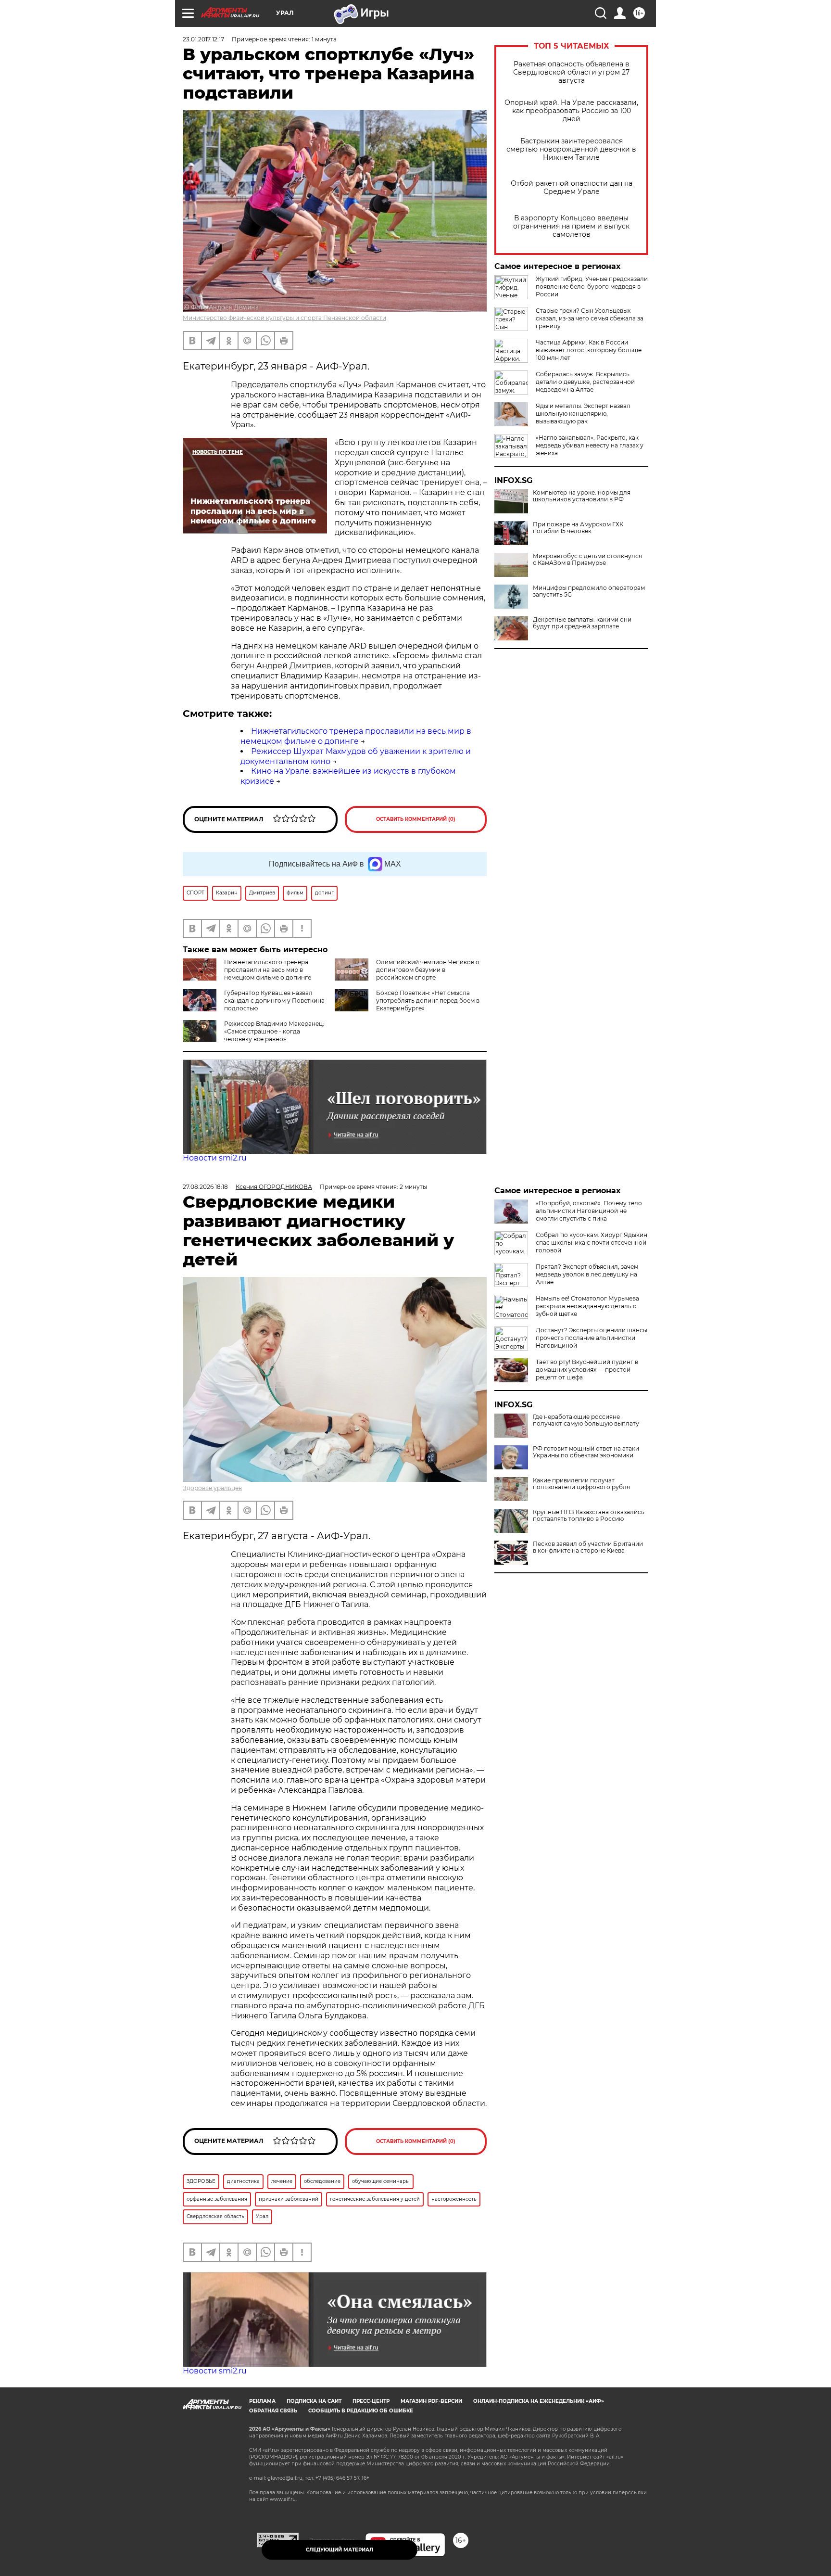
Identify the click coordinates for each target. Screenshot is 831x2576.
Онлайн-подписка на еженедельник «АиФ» (539, 2401)
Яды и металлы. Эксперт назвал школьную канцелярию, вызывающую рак (583, 414)
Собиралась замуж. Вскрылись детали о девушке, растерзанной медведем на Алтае (585, 382)
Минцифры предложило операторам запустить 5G (589, 591)
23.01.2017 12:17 (203, 39)
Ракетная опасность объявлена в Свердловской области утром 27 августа (571, 72)
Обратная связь (273, 2411)
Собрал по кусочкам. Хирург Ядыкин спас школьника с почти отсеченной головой (592, 1243)
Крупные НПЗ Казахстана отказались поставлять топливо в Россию (589, 1516)
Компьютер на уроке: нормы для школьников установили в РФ (582, 496)
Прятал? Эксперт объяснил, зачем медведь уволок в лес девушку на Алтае (587, 1274)
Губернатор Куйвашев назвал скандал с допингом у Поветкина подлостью (274, 1001)
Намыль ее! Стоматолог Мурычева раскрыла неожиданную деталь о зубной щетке (587, 1306)
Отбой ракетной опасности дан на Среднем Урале (572, 188)
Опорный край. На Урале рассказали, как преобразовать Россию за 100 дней (571, 111)
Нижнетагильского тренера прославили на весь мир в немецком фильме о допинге (356, 736)
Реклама (262, 2401)
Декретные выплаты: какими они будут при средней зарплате (582, 623)
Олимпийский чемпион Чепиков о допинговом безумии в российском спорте (428, 970)
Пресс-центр (371, 2401)
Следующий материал (340, 2550)
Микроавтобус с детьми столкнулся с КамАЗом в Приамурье (587, 560)
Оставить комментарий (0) (416, 819)
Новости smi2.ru (215, 1158)
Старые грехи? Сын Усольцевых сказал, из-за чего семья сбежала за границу (590, 318)
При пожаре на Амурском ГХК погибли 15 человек (578, 528)
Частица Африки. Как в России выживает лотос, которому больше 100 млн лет (589, 350)
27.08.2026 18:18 (205, 1187)
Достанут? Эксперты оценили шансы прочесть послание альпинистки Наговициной (592, 1338)
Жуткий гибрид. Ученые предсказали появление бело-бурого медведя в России (592, 287)
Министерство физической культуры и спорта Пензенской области (284, 318)
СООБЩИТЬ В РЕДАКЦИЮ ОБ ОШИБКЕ (361, 2411)
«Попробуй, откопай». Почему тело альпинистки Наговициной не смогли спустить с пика (589, 1211)
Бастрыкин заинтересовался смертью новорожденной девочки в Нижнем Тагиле (571, 149)
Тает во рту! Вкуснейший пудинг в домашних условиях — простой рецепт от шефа (587, 1370)
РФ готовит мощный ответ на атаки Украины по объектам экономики (586, 1452)
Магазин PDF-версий (431, 2401)
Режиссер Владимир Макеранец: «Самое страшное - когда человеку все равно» (274, 1031)
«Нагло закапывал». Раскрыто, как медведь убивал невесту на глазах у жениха (590, 445)
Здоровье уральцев (212, 1488)
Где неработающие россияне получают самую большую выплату (586, 1420)
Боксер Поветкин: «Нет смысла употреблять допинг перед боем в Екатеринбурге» (428, 1001)
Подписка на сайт (314, 2401)
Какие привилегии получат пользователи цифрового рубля (581, 1484)
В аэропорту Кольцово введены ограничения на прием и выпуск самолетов (571, 226)
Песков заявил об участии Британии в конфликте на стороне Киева (588, 1547)
